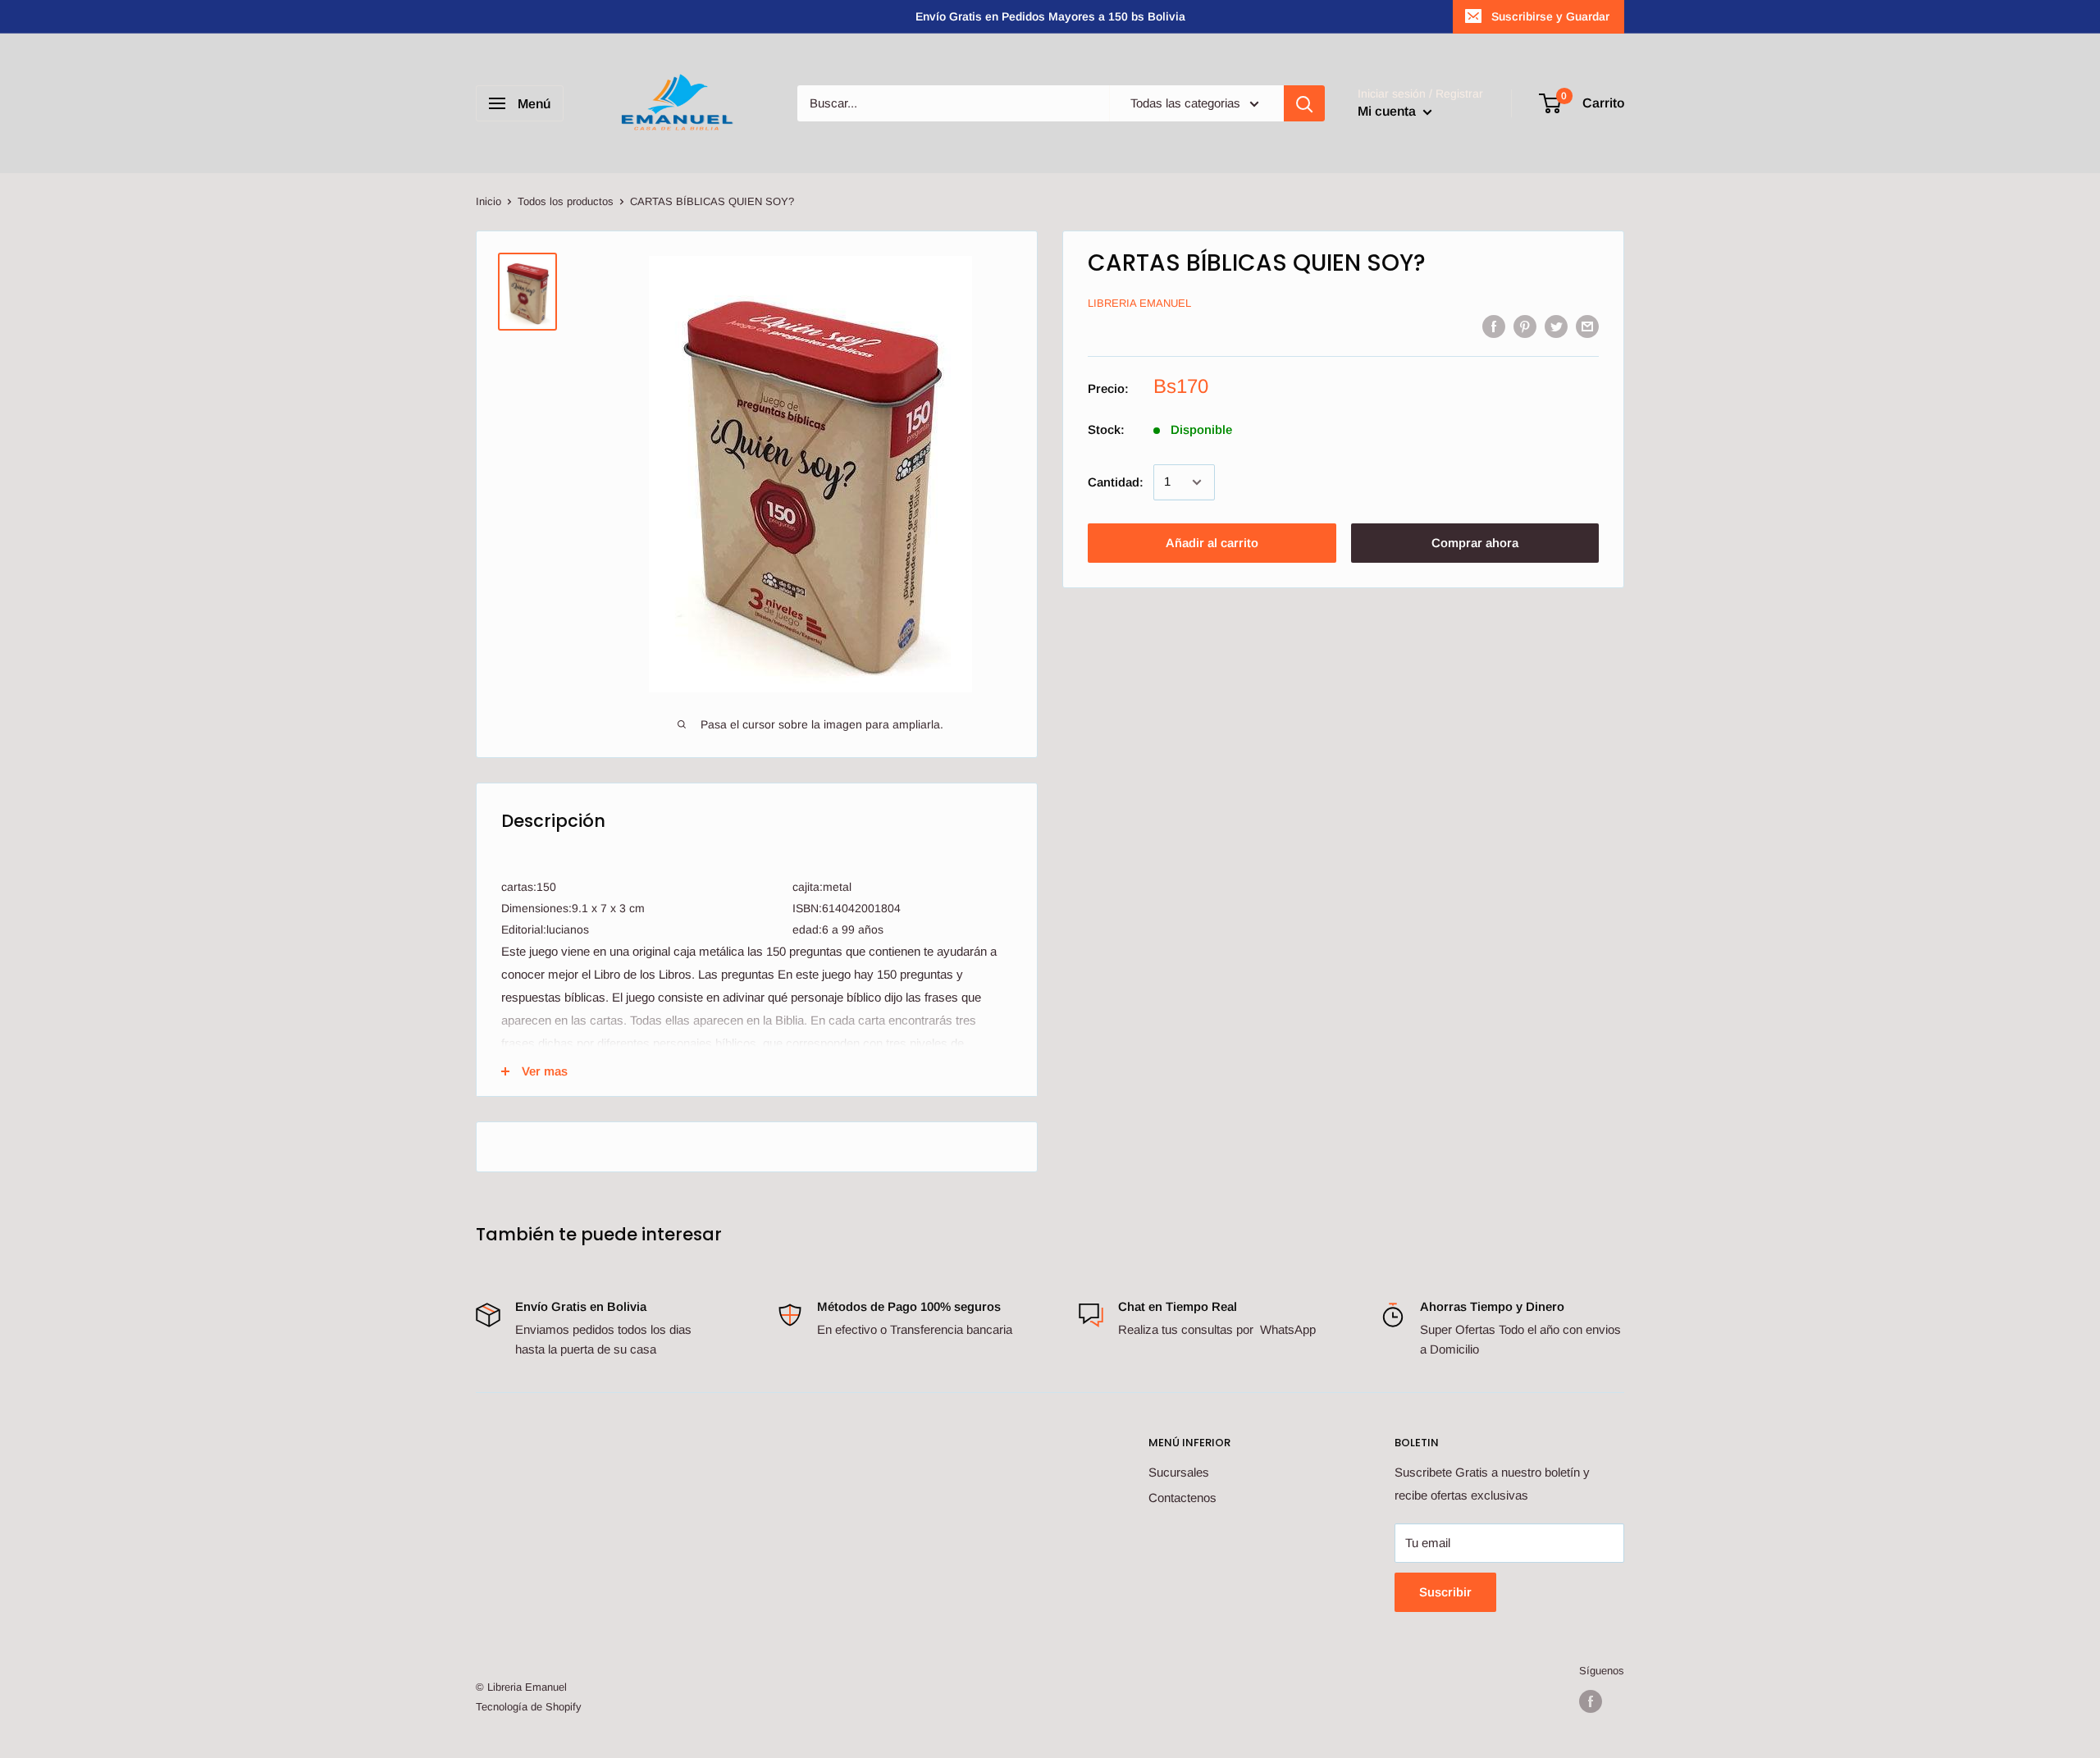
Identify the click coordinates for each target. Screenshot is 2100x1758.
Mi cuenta (1388, 111)
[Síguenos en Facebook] (1591, 1701)
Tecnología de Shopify (529, 1707)
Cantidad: (1116, 482)
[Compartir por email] (1587, 326)
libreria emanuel (1139, 304)
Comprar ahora (1475, 543)
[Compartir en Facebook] (1494, 326)
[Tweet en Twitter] (1556, 326)
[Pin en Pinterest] (1525, 326)
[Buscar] (1304, 103)
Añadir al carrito (1212, 543)
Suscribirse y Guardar (1550, 16)
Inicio (488, 201)
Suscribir (1445, 1592)
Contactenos (1182, 1498)
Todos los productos (566, 201)
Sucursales (1179, 1472)
